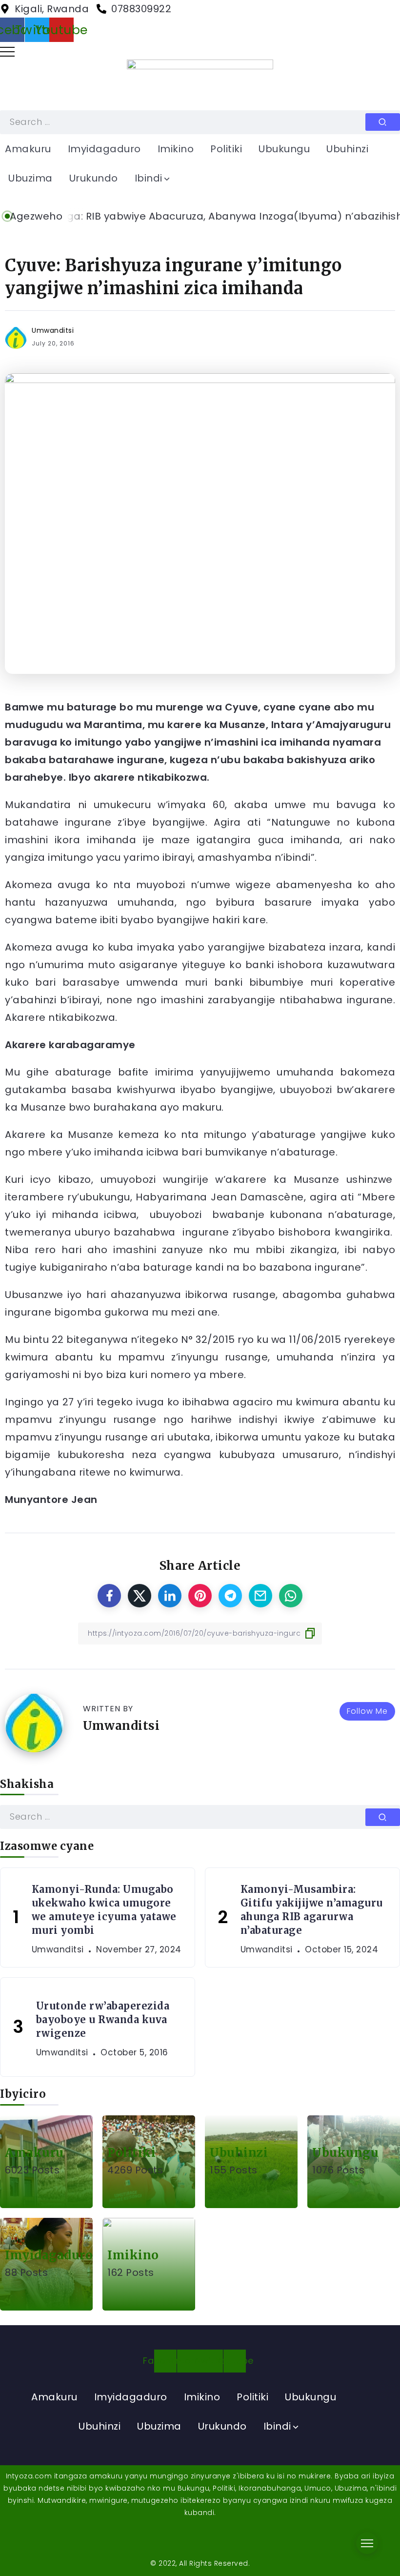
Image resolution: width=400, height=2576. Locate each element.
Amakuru (34, 2153)
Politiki (131, 2153)
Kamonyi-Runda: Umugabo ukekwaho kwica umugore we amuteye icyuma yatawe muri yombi (104, 1910)
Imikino (133, 2255)
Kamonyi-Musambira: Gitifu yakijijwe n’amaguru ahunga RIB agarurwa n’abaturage (312, 1910)
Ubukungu (345, 2153)
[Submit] (383, 122)
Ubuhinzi (239, 2153)
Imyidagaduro (49, 2255)
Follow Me (367, 1711)
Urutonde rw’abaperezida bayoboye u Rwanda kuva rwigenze (103, 2019)
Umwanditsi (53, 330)
